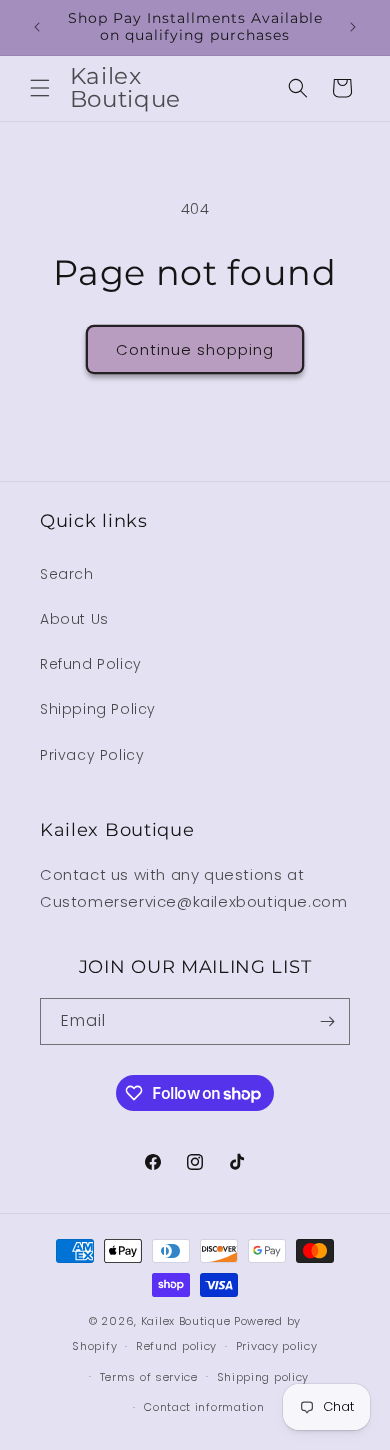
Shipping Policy (98, 709)
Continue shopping (195, 349)
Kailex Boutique (187, 1321)
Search (67, 574)
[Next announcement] (353, 27)
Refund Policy (91, 664)
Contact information (204, 1407)
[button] (40, 88)
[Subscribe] (327, 1021)
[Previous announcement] (37, 27)
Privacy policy (277, 1346)
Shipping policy (263, 1377)
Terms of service (149, 1377)
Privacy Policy (92, 755)
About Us (74, 619)
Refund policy (176, 1346)
